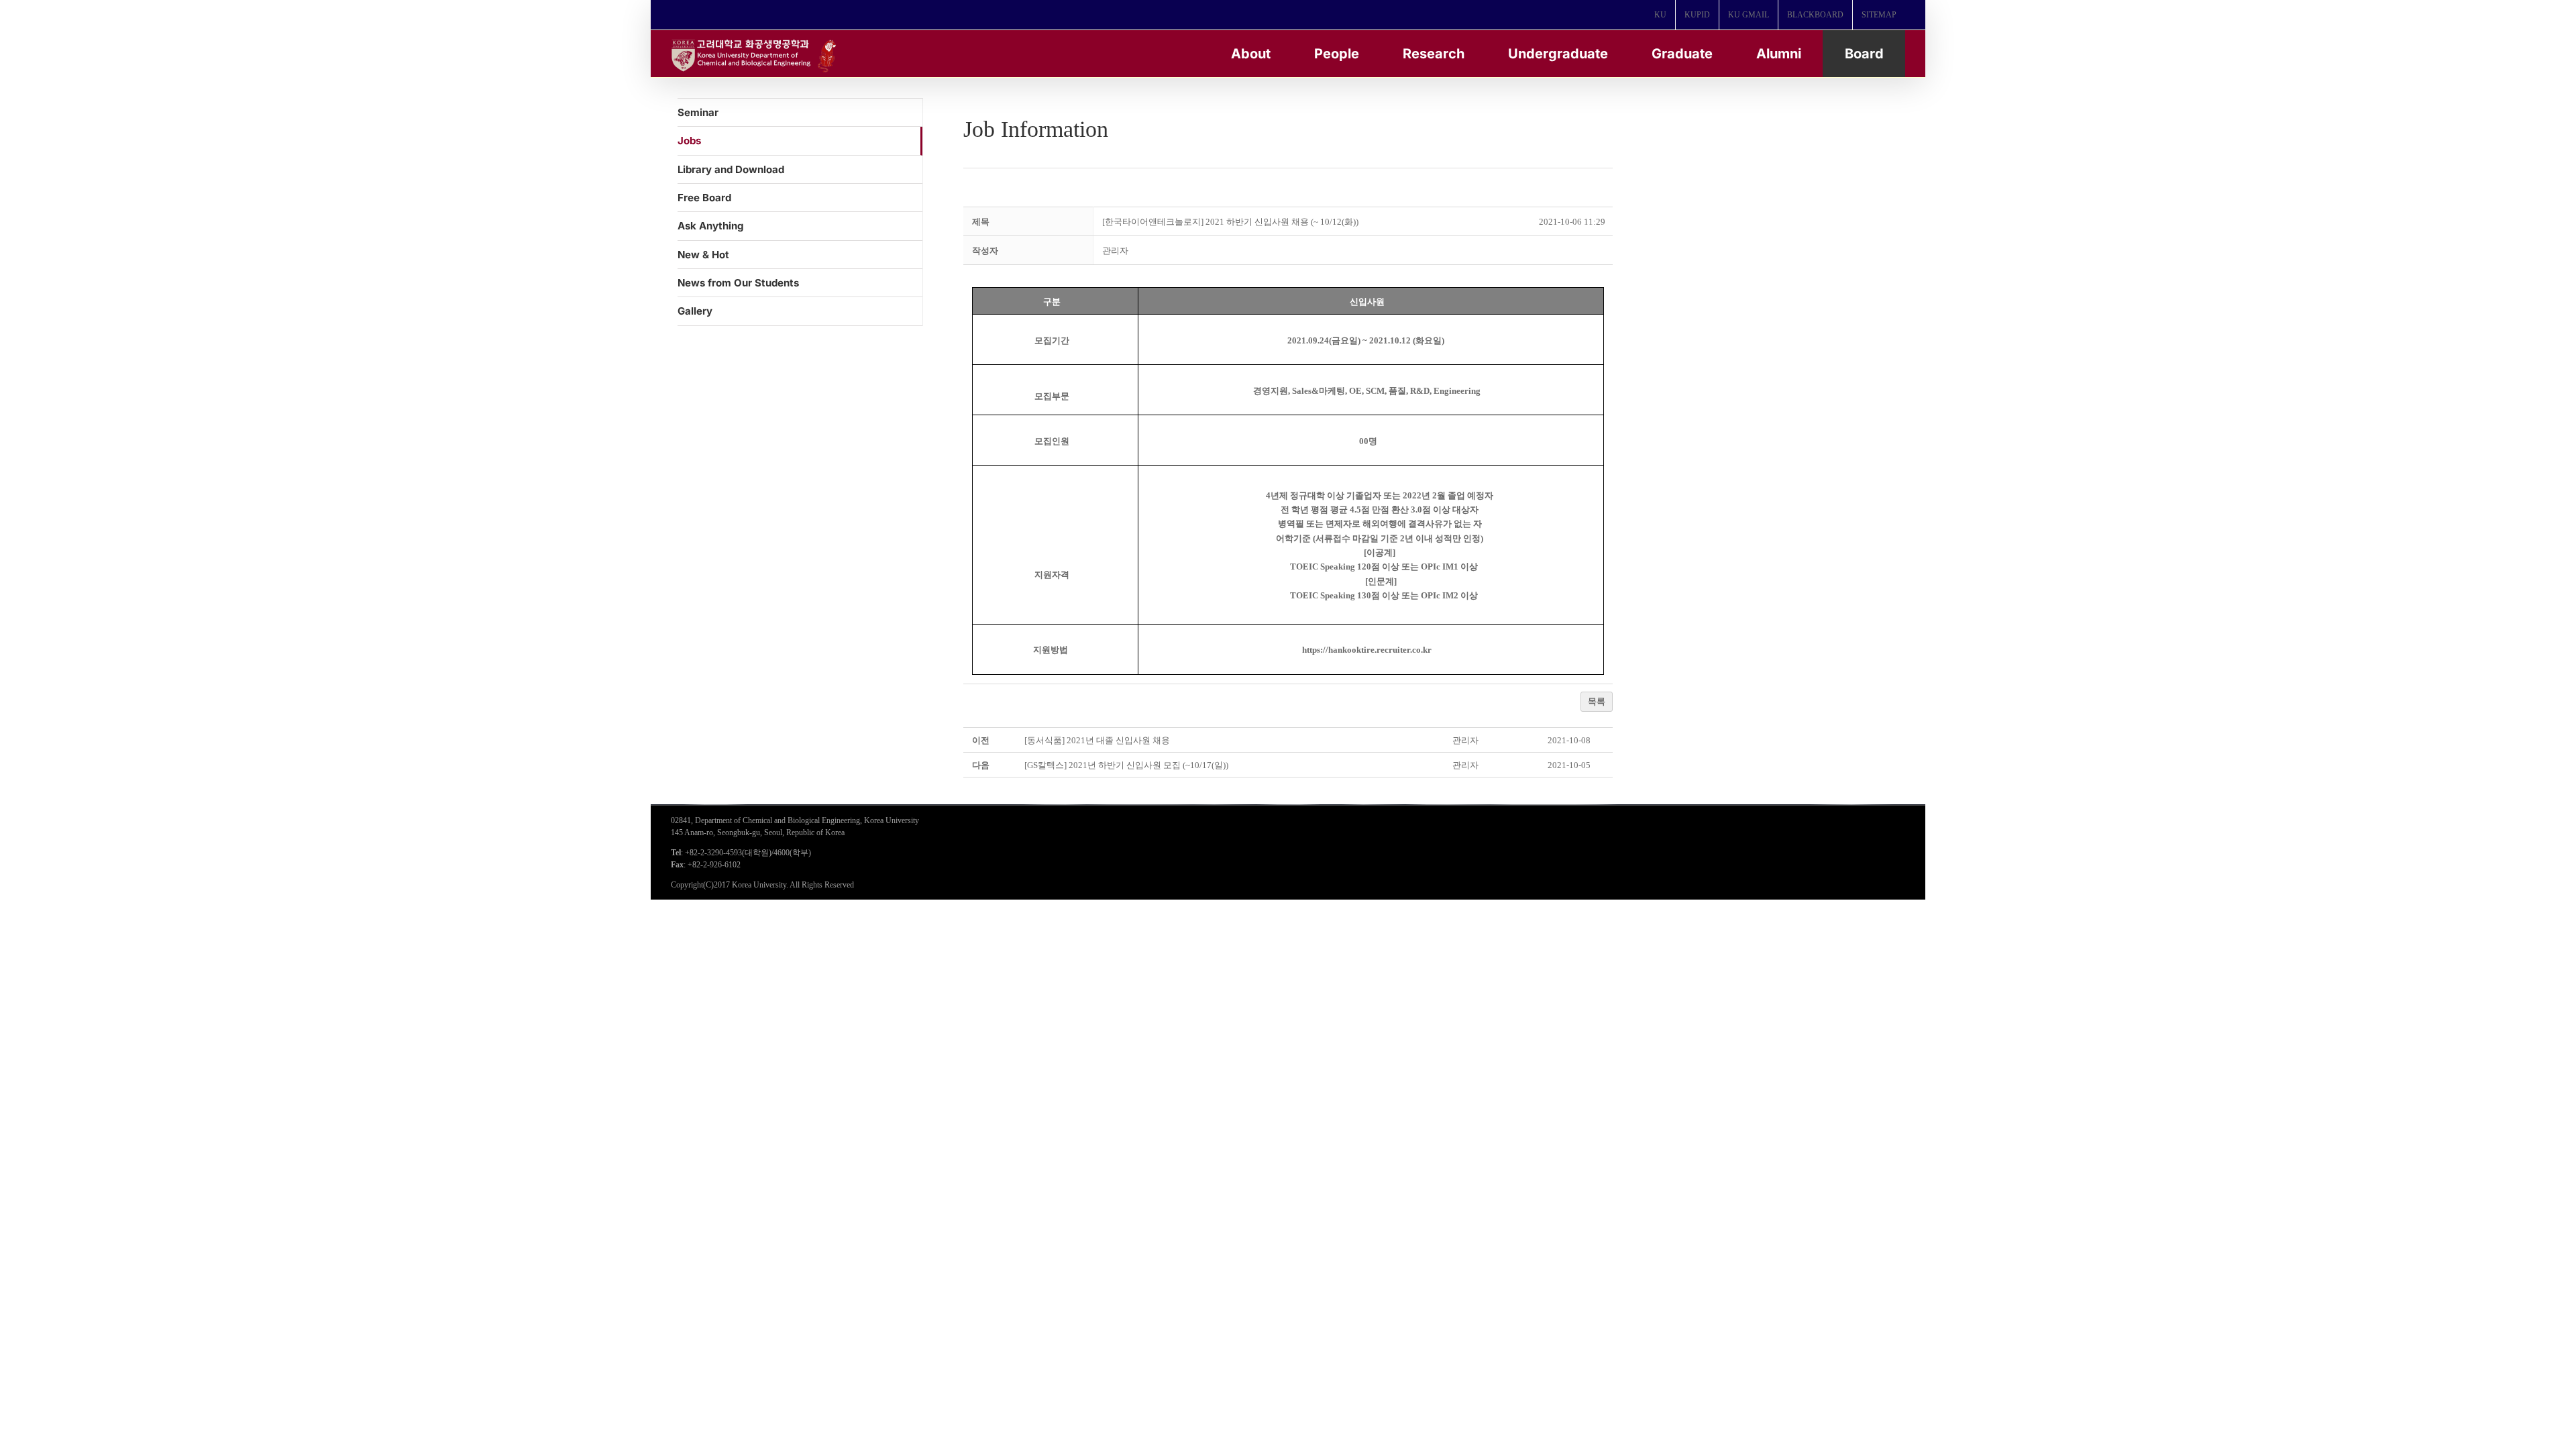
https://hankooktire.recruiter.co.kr (1367, 650)
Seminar (698, 112)
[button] (1115, 251)
